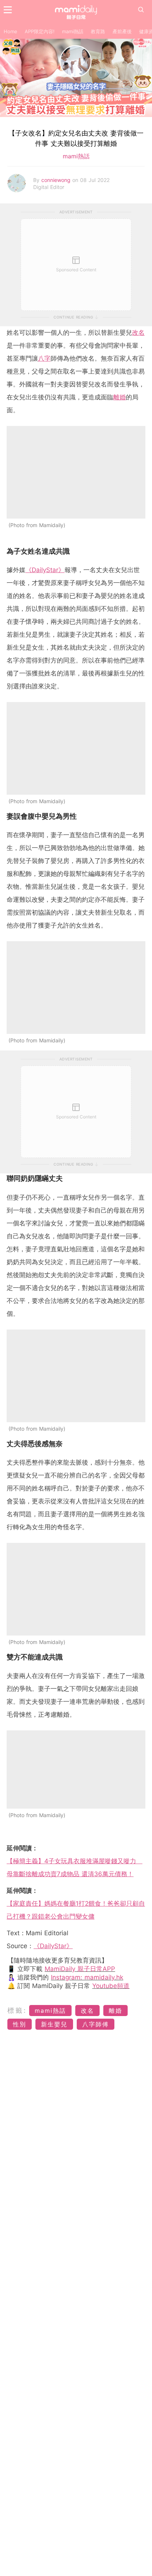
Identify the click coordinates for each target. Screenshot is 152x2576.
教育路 (98, 31)
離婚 (120, 397)
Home (11, 31)
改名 (138, 333)
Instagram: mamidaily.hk (87, 1977)
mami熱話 (73, 31)
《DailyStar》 (45, 570)
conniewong (57, 180)
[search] (141, 10)
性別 (20, 2024)
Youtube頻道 (111, 1986)
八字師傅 (96, 2024)
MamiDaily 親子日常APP (80, 1969)
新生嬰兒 (54, 2024)
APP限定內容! (40, 31)
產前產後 (122, 31)
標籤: (17, 2010)
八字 (44, 358)
